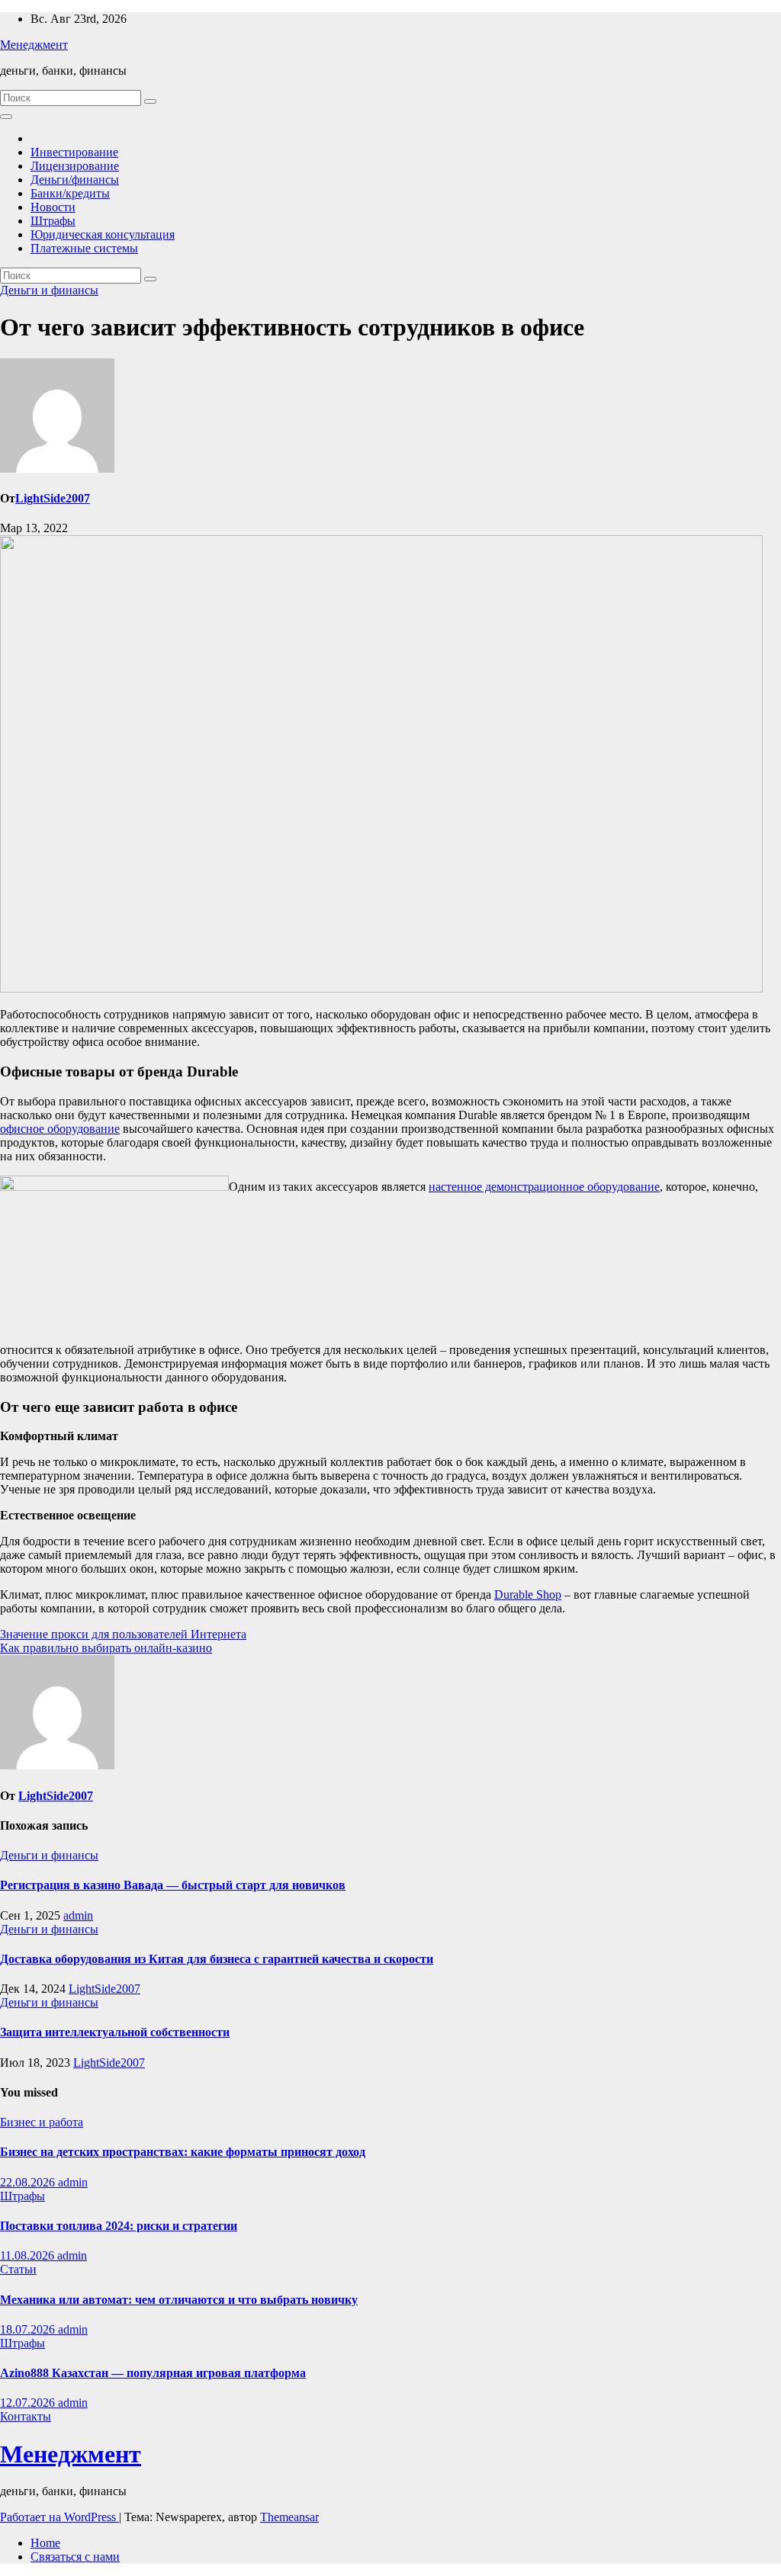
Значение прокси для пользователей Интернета (123, 1634)
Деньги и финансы (49, 290)
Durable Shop (528, 1594)
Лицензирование (75, 166)
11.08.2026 (29, 2255)
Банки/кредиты (70, 193)
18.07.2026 (29, 2329)
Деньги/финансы (75, 180)
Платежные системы (84, 248)
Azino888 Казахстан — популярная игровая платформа (153, 2373)
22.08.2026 (29, 2182)
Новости (53, 207)
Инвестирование (74, 152)
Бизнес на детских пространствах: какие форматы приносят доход (183, 2152)
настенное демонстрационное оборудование (544, 1187)
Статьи (18, 2269)
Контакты (26, 2416)
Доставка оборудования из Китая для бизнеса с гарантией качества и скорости (217, 1959)
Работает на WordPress (59, 2517)
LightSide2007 (53, 498)
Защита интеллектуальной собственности (115, 2032)
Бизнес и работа (42, 2122)
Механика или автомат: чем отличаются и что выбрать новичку (179, 2300)
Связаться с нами (75, 2557)
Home (45, 2543)
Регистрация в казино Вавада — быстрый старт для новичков (173, 1885)
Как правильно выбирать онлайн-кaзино (106, 1648)
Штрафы (53, 221)
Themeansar (289, 2517)
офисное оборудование (60, 1129)
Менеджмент (34, 45)
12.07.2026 (29, 2403)
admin (78, 1915)
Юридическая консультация (103, 234)
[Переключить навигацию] (6, 117)
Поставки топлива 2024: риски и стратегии (119, 2226)
